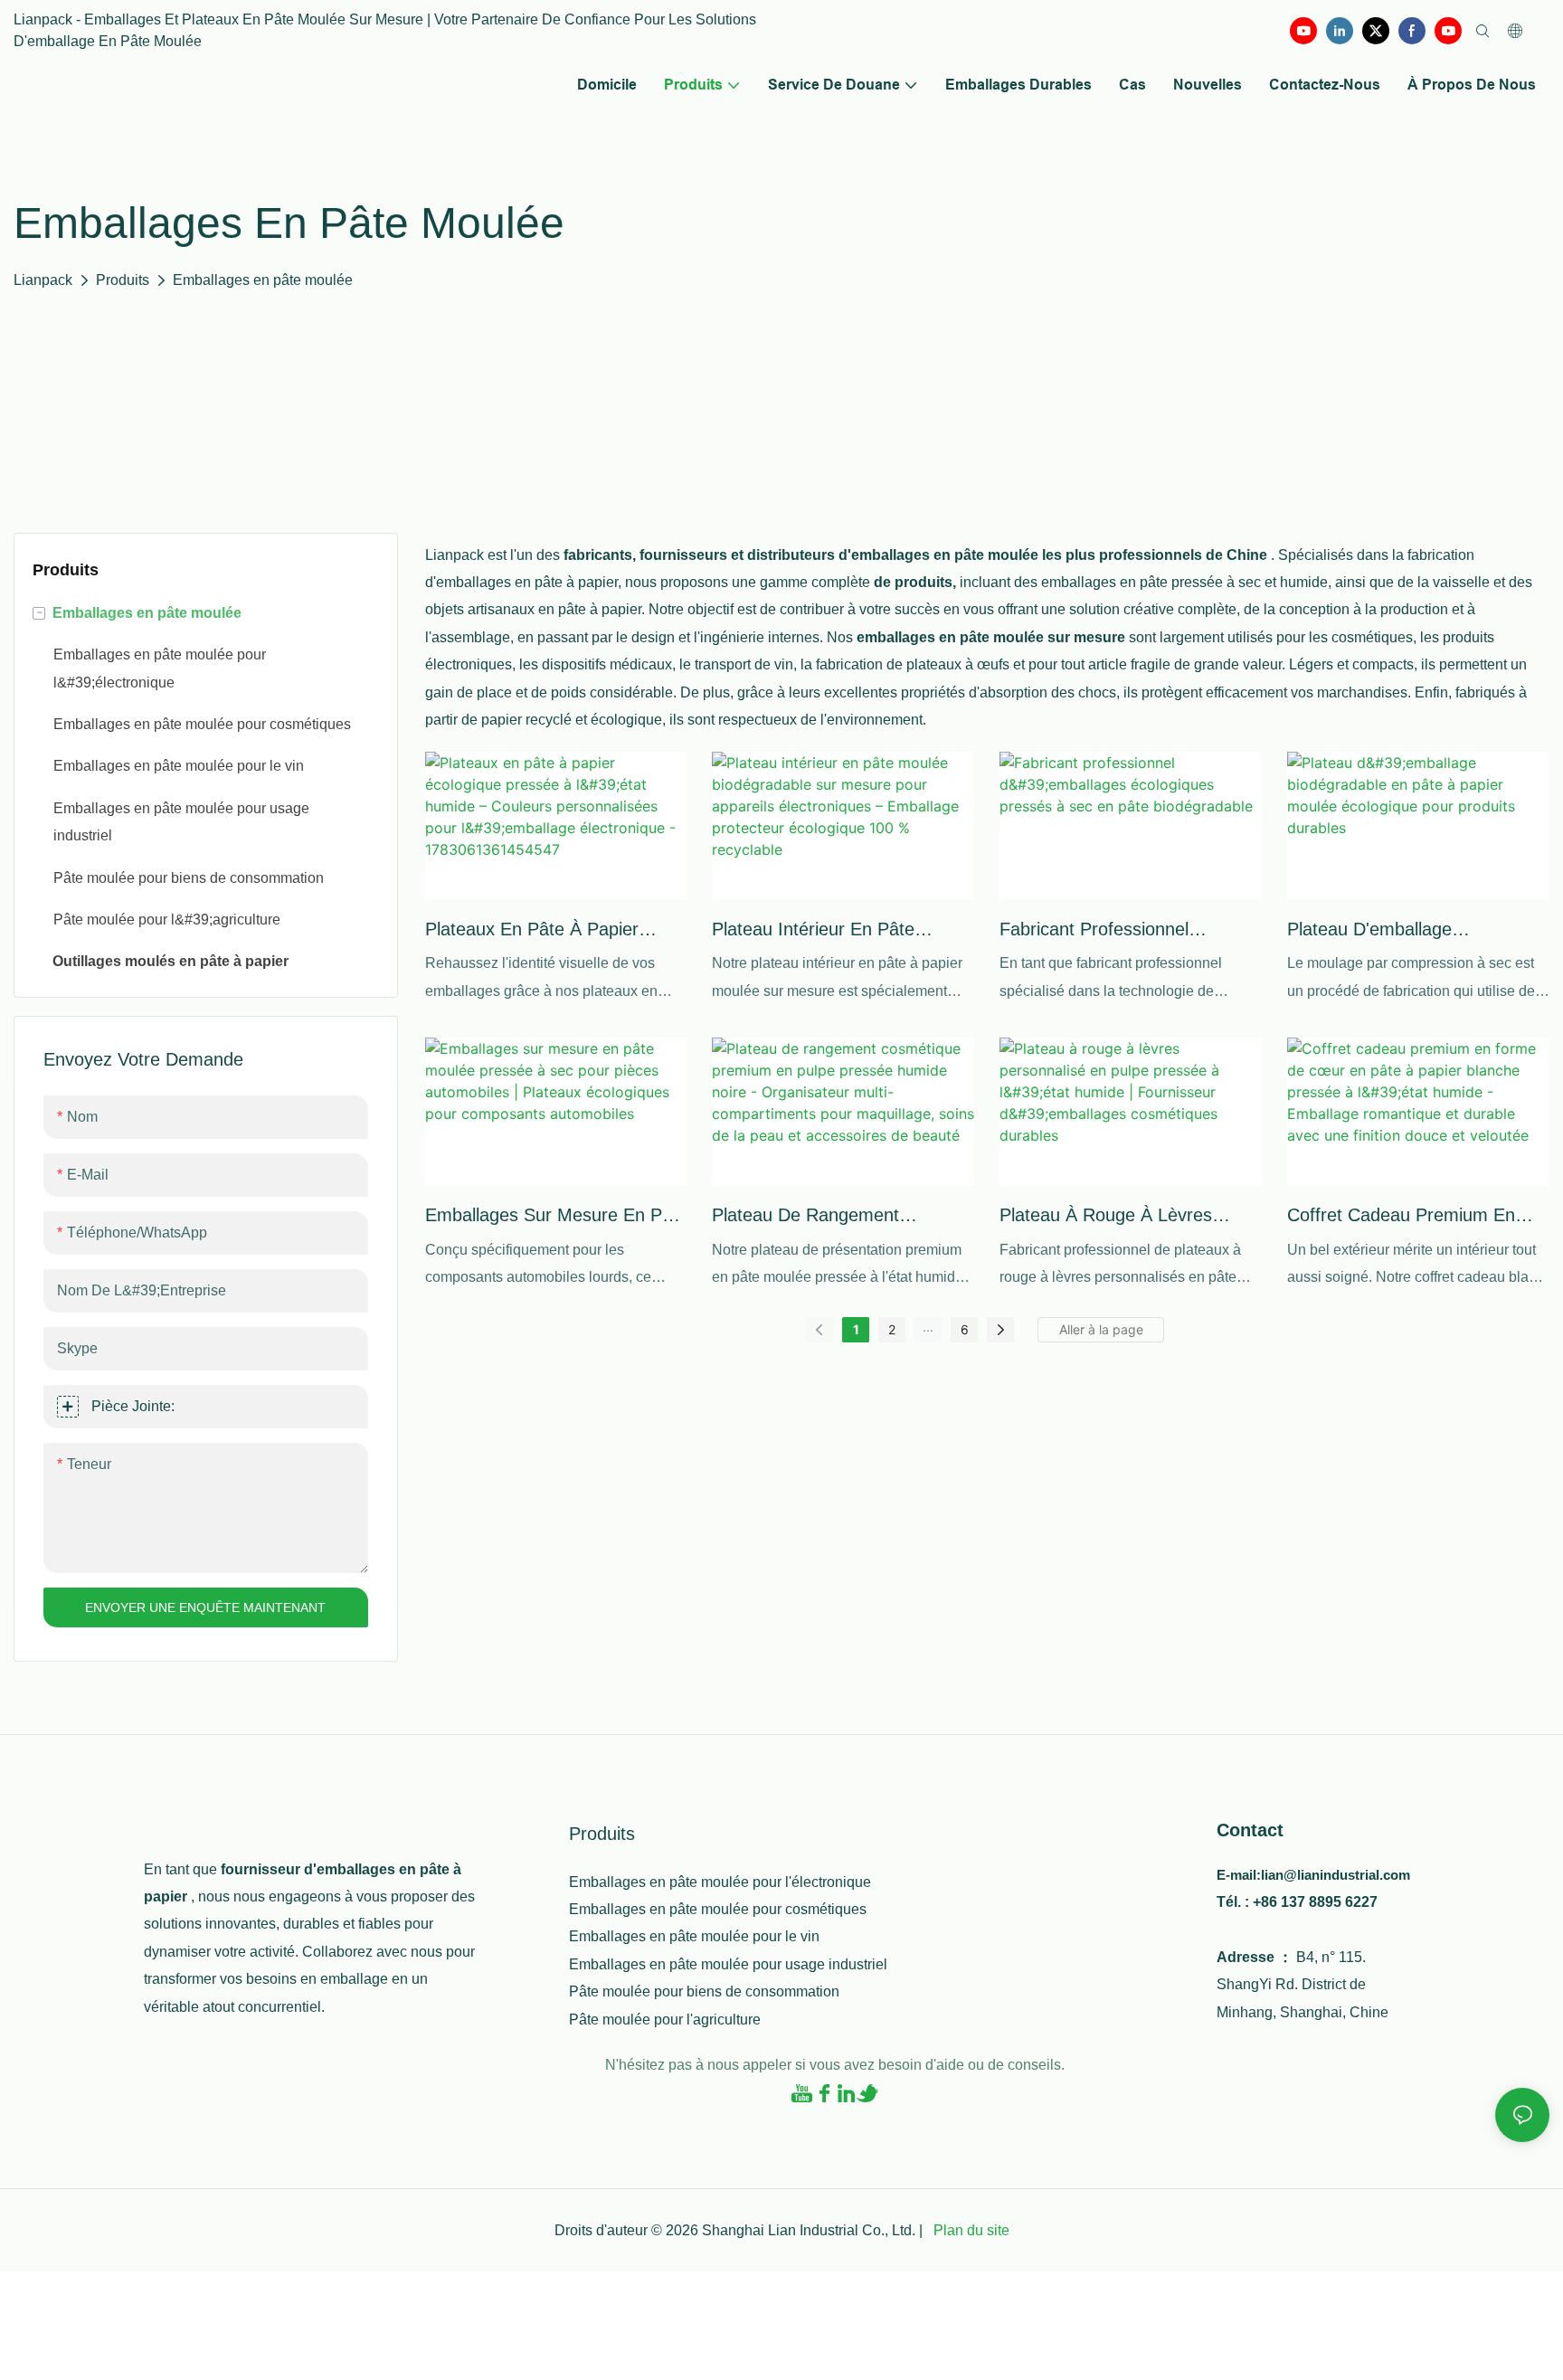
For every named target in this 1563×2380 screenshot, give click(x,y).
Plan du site (970, 2230)
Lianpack (43, 280)
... (928, 1327)
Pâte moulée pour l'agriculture (665, 2020)
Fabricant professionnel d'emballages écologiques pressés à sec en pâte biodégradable (1104, 931)
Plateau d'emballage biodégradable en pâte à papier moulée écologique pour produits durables (1416, 931)
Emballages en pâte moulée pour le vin (694, 1936)
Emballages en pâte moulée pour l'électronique (720, 1882)
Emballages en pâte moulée (263, 280)
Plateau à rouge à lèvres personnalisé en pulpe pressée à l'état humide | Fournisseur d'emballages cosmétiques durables (1126, 1217)
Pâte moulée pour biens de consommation (704, 1991)
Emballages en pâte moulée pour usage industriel (728, 1964)
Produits (123, 280)
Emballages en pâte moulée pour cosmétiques (718, 1909)
